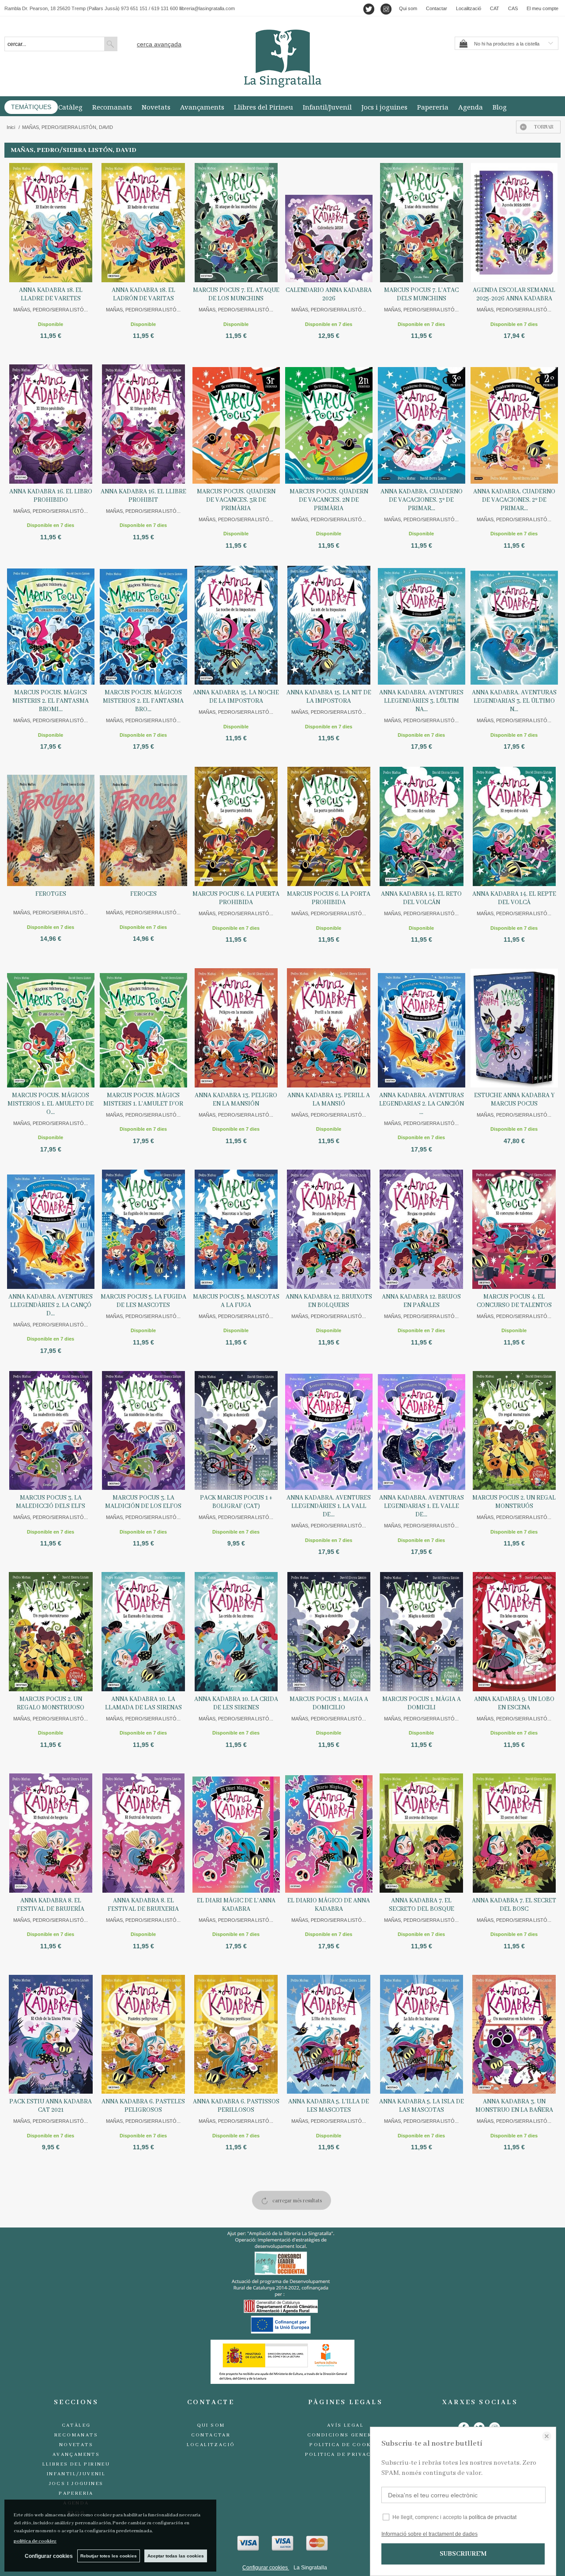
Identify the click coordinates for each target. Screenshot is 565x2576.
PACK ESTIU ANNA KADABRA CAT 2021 (51, 2106)
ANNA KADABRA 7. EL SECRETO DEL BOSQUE (422, 1905)
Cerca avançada (159, 44)
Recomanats (112, 107)
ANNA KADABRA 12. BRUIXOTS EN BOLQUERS (329, 1301)
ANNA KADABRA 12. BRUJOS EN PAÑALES (421, 1301)
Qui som (408, 8)
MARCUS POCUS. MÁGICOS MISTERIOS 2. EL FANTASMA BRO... (143, 701)
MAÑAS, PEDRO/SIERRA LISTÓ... (51, 310)
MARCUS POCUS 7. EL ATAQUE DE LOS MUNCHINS (236, 294)
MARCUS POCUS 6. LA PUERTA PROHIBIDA (236, 898)
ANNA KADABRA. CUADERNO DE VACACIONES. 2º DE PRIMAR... (514, 500)
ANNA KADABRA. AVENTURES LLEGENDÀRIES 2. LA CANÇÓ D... (51, 1305)
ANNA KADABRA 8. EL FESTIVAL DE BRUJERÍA (51, 1905)
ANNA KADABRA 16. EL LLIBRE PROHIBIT (143, 496)
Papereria (433, 107)
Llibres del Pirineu (264, 107)
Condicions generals (346, 2435)
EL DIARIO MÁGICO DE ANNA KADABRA (329, 1905)
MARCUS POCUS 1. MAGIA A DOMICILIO (329, 1703)
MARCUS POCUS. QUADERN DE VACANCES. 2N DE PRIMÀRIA (329, 500)
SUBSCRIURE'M (463, 2554)
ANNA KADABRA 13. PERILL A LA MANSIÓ (329, 1100)
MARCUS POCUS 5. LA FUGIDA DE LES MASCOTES (143, 1301)
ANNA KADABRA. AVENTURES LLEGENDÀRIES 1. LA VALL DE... (329, 1506)
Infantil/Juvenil (327, 107)
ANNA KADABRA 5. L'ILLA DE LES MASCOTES (329, 2106)
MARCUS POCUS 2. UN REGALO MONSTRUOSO (51, 1703)
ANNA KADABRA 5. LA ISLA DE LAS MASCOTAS (422, 2106)
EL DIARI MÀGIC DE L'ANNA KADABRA (236, 1905)
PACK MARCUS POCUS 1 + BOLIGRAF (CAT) (236, 1502)
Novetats (156, 107)
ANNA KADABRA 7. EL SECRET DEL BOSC (514, 1905)
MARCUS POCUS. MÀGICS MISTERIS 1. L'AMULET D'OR (143, 1100)
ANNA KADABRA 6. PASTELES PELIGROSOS (143, 2106)
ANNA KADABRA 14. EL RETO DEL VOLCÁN (421, 898)
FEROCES (143, 894)
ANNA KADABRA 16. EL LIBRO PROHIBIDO (51, 496)
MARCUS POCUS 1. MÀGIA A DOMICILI (422, 1703)
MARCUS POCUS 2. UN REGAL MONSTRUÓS (514, 1502)
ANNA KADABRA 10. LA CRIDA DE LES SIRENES (236, 1703)
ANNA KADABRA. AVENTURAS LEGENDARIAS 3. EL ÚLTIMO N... (514, 701)
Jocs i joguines (384, 107)
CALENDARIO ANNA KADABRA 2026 (329, 294)
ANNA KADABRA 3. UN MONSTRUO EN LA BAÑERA (514, 2106)
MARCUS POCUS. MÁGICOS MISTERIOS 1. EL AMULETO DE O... (51, 1104)
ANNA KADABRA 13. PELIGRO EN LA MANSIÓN (236, 1100)
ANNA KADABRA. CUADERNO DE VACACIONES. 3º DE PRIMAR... (422, 500)
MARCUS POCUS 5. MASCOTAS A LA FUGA (236, 1301)
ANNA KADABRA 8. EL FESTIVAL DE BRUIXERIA (143, 1905)
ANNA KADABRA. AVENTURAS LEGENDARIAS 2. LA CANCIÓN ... (422, 1104)
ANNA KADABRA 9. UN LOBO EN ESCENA (514, 1703)
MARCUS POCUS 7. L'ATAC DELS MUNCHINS (421, 294)
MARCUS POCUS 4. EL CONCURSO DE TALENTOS (514, 1301)
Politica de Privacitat (346, 2455)
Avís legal (345, 2425)
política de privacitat (493, 2517)
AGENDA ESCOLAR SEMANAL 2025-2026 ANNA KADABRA (514, 294)
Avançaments (202, 107)
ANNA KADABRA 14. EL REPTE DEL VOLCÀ (514, 898)
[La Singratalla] (282, 59)
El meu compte (542, 8)
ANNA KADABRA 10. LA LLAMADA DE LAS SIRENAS (143, 1703)
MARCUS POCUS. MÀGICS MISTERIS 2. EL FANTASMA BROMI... (51, 701)
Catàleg (70, 107)
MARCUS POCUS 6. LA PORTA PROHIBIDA (329, 898)
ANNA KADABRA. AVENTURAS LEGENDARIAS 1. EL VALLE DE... (422, 1506)
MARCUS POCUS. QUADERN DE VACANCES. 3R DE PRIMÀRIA (236, 500)
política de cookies (35, 2541)
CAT (495, 8)
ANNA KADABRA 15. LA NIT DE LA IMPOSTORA (329, 697)
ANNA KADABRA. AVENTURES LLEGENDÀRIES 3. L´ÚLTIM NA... (421, 701)
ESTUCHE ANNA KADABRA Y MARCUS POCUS (514, 1100)
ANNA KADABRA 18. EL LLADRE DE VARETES (51, 294)
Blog (500, 107)
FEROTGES (51, 894)
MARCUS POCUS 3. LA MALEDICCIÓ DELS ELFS (51, 1502)
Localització (469, 8)
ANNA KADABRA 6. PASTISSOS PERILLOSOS (236, 2106)
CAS (513, 8)
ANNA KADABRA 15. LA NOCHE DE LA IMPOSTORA (236, 697)
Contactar (437, 8)
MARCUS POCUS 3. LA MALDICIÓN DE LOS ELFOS (143, 1502)
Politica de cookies (345, 2445)
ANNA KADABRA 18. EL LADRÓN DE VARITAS (143, 294)
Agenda (471, 107)
